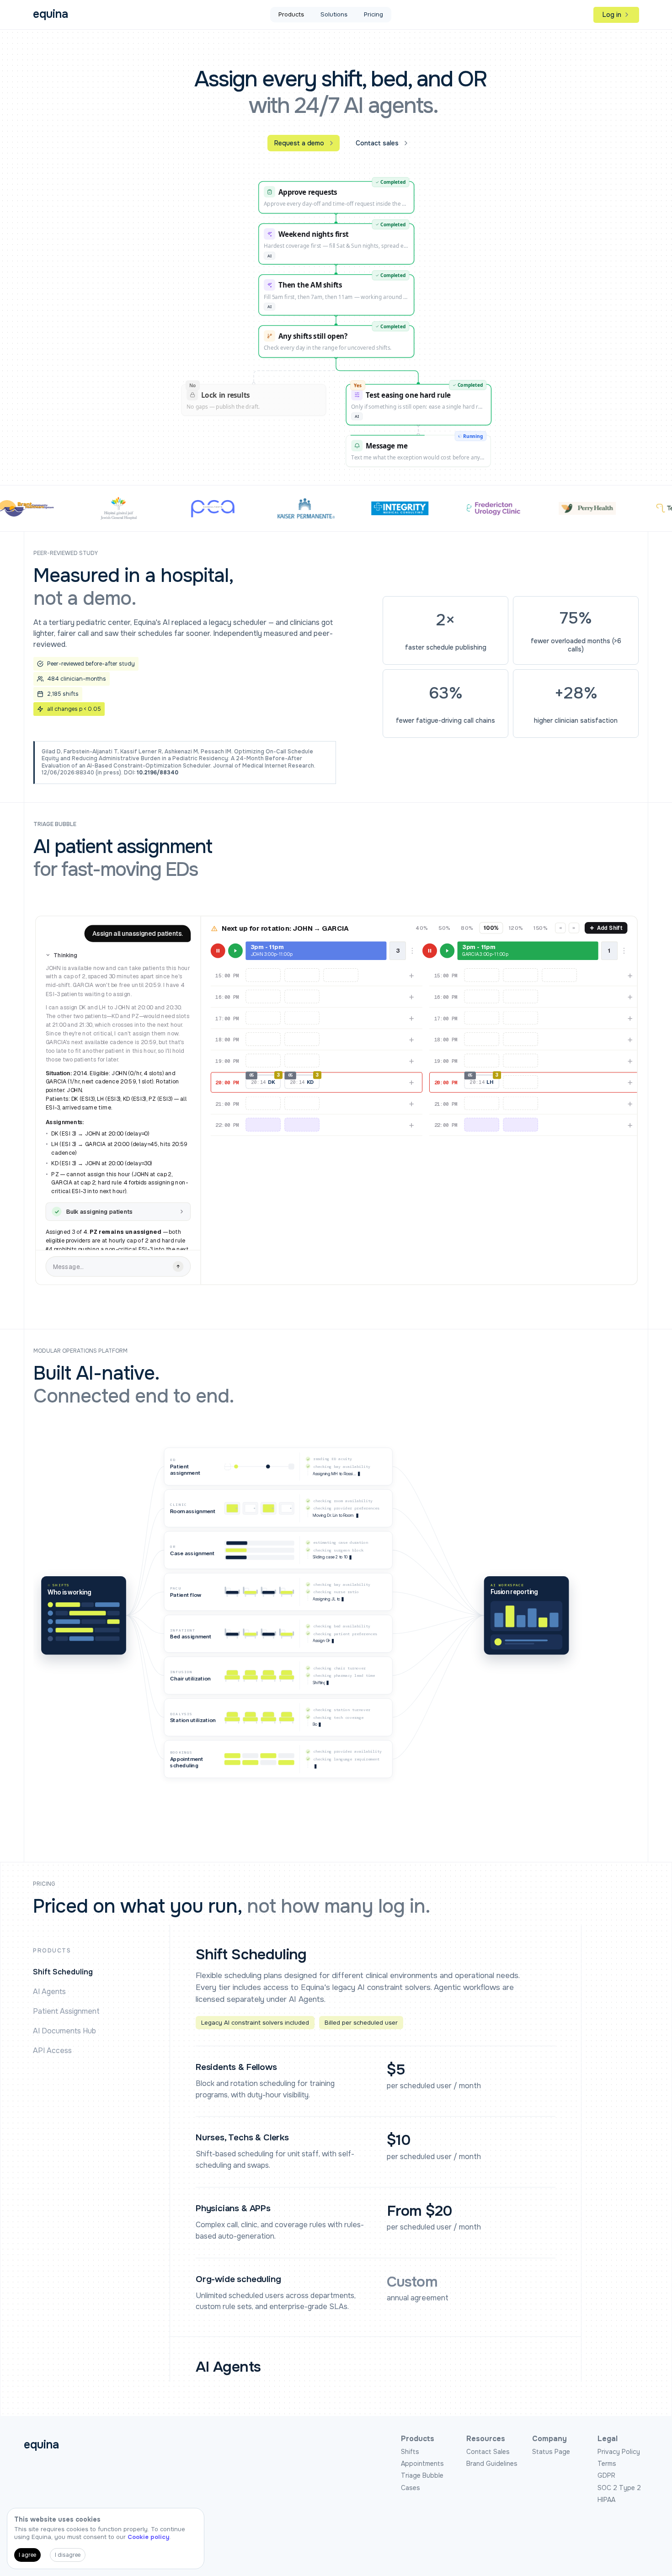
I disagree (68, 2555)
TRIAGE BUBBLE (55, 824)
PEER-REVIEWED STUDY (66, 553)
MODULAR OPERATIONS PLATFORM (80, 1351)
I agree (27, 2555)
